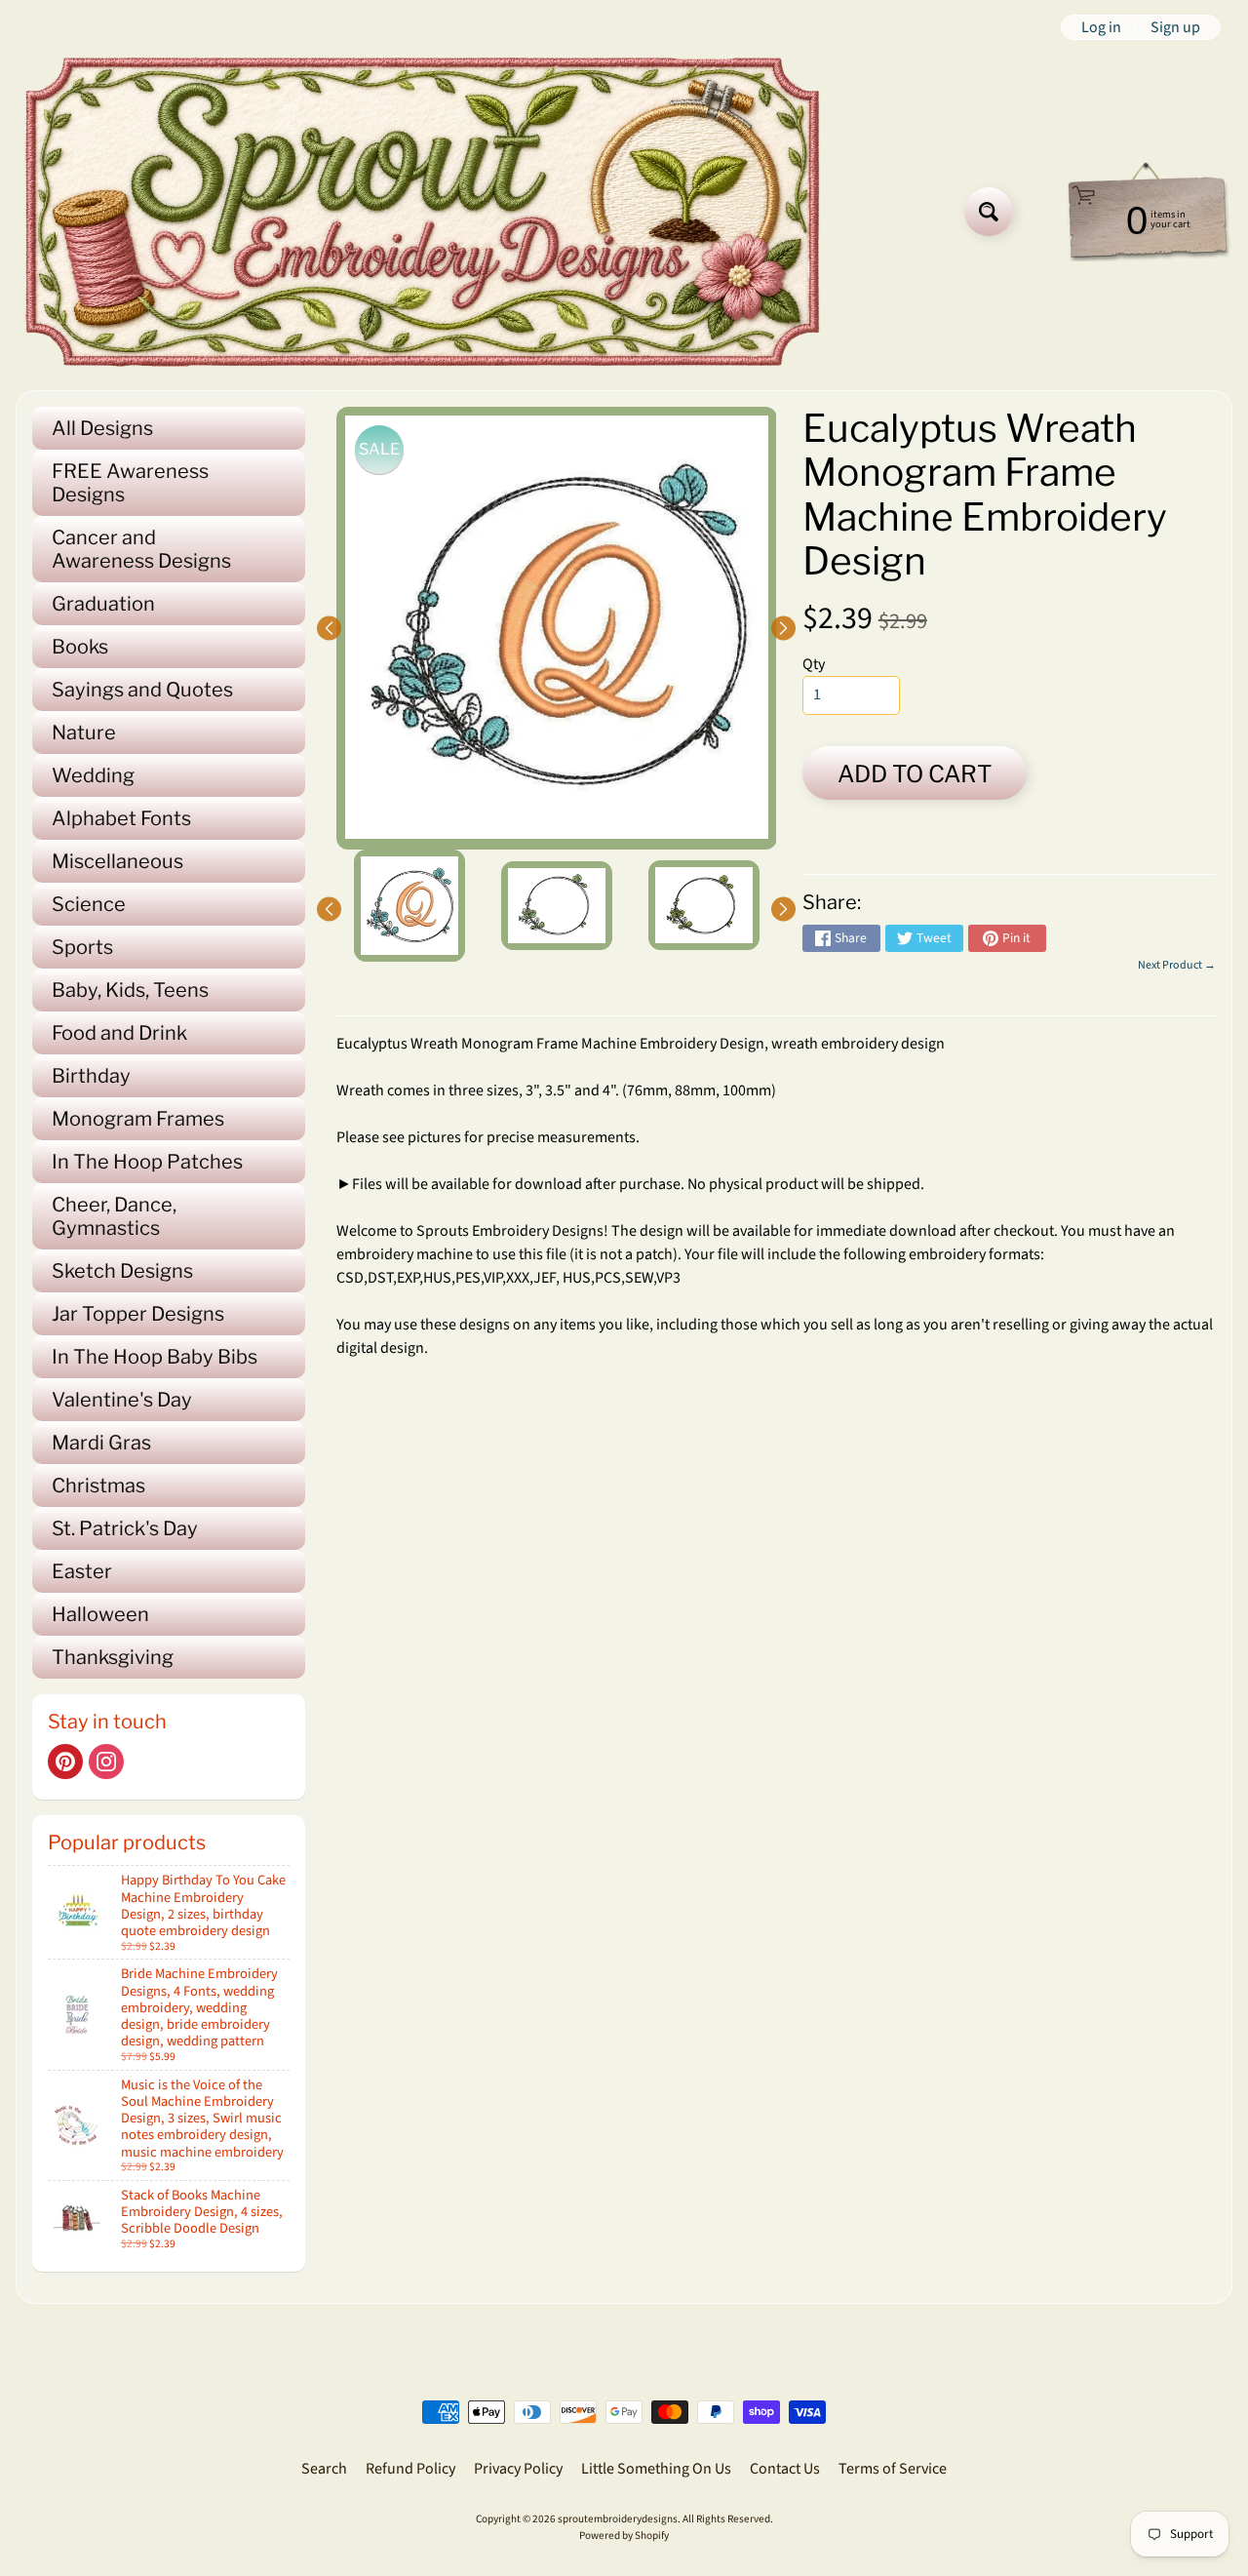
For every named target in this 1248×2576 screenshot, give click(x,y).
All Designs (102, 428)
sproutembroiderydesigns (618, 2519)
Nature (84, 733)
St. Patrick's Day (125, 1528)
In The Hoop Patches (147, 1162)
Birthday (91, 1076)
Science (89, 904)
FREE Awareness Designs (130, 483)
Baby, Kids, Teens (130, 990)
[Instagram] (106, 1762)
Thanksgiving (113, 1657)
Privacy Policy (518, 2469)
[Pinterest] (65, 1762)
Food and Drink (119, 1033)
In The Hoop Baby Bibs (155, 1357)
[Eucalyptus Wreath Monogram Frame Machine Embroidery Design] (410, 906)
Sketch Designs (122, 1271)
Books (80, 647)
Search (324, 2469)
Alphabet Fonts (121, 818)
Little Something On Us (656, 2469)
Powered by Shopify (624, 2536)
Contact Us (785, 2469)
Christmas (98, 1486)
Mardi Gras (101, 1443)
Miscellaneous (117, 861)
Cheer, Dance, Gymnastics (114, 1216)
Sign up (1175, 27)
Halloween (100, 1614)
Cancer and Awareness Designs (141, 549)
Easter (82, 1571)
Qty (814, 664)
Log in (1101, 27)
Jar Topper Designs (138, 1314)
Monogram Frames (138, 1119)
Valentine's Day (122, 1400)
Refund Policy (410, 2469)
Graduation (103, 604)
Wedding (93, 775)
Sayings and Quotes (142, 690)
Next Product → (1177, 965)
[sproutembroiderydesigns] (423, 212)
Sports (82, 947)
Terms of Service (893, 2469)
